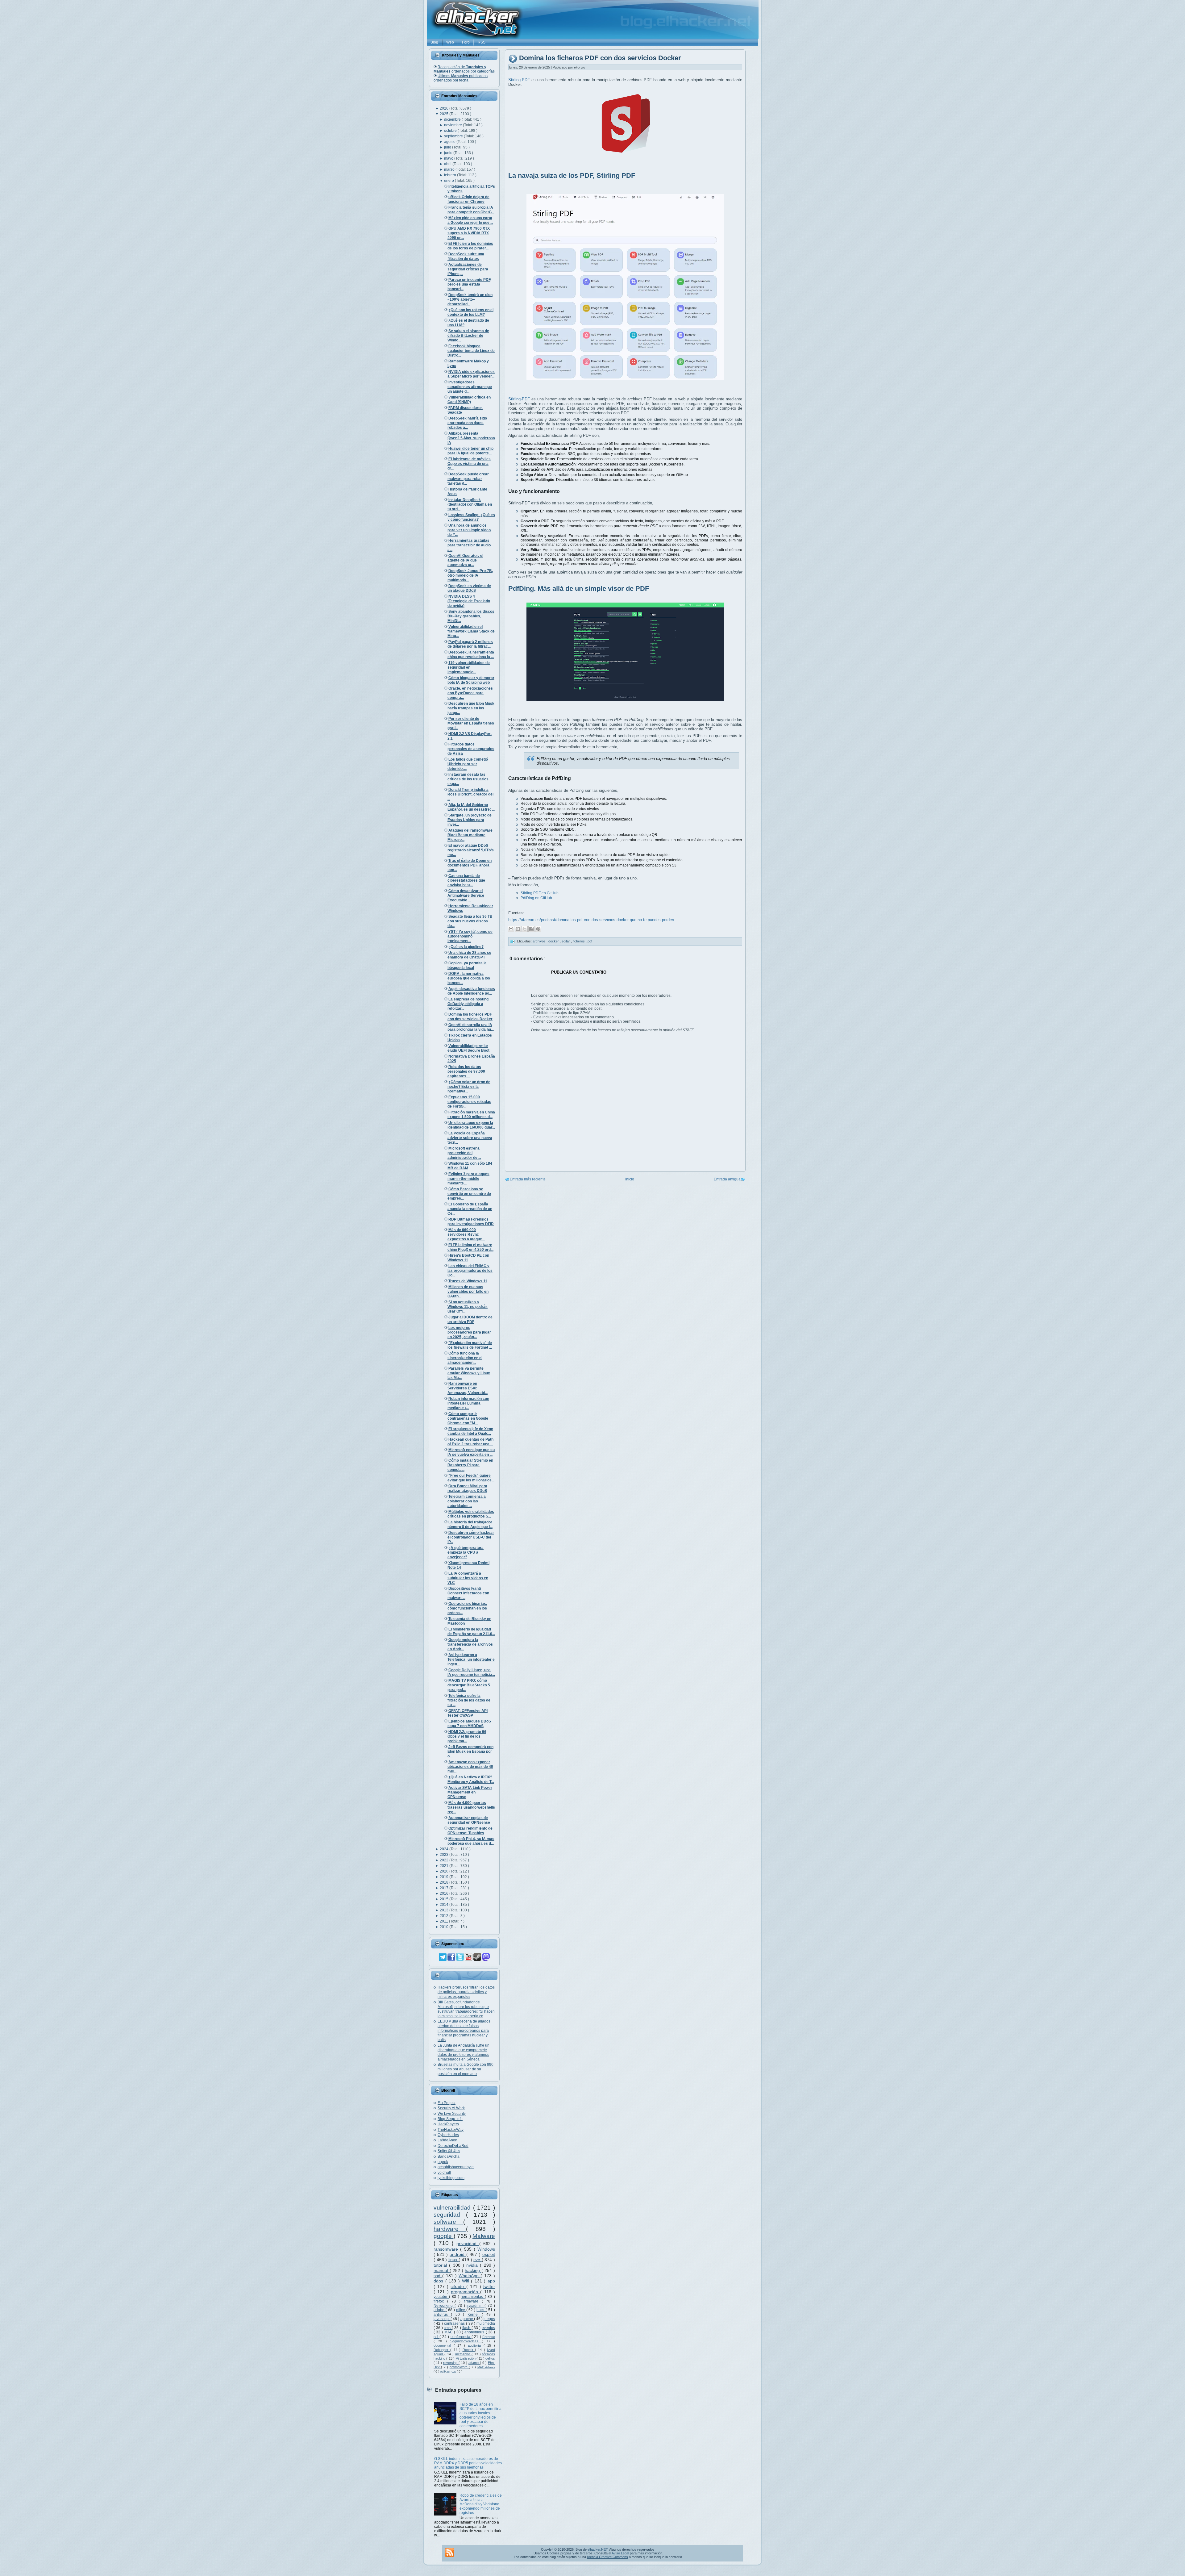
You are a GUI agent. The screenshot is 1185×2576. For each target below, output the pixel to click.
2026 (445, 108)
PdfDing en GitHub (536, 898)
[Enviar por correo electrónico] (511, 929)
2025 (445, 114)
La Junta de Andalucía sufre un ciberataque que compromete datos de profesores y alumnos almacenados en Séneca (464, 2052)
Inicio (630, 1179)
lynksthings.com (451, 2178)
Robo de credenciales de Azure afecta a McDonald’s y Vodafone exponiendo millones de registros (481, 2504)
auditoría (476, 2345)
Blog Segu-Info (450, 2119)
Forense (489, 2337)
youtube (441, 2297)
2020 (445, 1871)
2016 (445, 1893)
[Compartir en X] (525, 929)
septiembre (454, 136)
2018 (445, 1882)
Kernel (475, 2315)
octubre (451, 131)
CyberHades (448, 2135)
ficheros (579, 941)
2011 (444, 1921)
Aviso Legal (620, 2553)
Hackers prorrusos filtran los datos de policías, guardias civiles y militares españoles (466, 1992)
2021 (445, 1866)
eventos (488, 2328)
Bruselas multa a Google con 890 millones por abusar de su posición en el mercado (466, 2069)
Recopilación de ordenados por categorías (464, 69)
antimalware (459, 2367)
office (461, 2310)
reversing (451, 2363)
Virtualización (466, 2358)
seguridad (450, 2215)
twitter (489, 2286)
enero (449, 181)
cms (448, 2328)
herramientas (473, 2297)
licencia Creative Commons (607, 2557)
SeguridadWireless (466, 2341)
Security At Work (451, 2108)
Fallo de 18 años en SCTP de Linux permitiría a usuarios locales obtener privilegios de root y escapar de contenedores (480, 2415)
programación (466, 2292)
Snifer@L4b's (449, 2151)
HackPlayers (448, 2124)
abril (448, 164)
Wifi (467, 2281)
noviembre (453, 125)
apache (467, 2319)
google (444, 2236)
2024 (445, 1849)
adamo (474, 2363)
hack (481, 2310)
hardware (450, 2229)
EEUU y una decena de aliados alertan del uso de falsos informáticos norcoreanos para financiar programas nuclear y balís (464, 2031)
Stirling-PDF (519, 80)
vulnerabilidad (453, 2208)
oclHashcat (448, 2371)
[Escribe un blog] (518, 929)
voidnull (444, 2173)
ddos (439, 2281)
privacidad (468, 2244)
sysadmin (476, 2306)
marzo (450, 169)
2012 (445, 1916)
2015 (445, 1899)
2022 (445, 1860)
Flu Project (447, 2103)
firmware (473, 2301)
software (448, 2222)
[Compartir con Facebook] (531, 929)
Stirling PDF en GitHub (540, 893)
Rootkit (469, 2350)
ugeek (443, 2162)
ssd (438, 2276)
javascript (442, 2319)
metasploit (464, 2354)
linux (454, 2260)
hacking (473, 2270)
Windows (486, 2249)
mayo (449, 158)
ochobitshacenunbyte (456, 2167)
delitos (490, 2358)
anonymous (475, 2332)
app (491, 2281)
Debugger (442, 2350)
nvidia (473, 2265)
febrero (451, 175)
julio (448, 147)
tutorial (441, 2265)
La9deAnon (447, 2140)
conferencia (461, 2337)
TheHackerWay (451, 2130)
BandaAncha (449, 2156)
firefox (440, 2301)
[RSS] (450, 2553)
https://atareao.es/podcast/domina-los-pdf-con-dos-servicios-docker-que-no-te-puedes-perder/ (591, 920)
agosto (450, 142)
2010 (445, 1927)
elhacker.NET (598, 2549)
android (458, 2254)
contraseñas (455, 2323)
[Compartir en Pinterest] (538, 929)
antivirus (442, 2315)
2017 (445, 1888)
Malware (484, 2236)
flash (467, 2328)
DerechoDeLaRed (453, 2146)
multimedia (486, 2323)
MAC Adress (486, 2367)
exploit (489, 2254)
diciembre (453, 119)
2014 (445, 1905)
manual (442, 2270)
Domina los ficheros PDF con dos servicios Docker (600, 58)
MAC (449, 2332)
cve (478, 2260)
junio (449, 153)
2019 (445, 1877)
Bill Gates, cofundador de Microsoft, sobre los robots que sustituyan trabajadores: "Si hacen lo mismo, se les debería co (466, 2009)
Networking (444, 2306)
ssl (437, 2337)
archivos (540, 941)
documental (444, 2345)
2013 (445, 1910)
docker (554, 941)
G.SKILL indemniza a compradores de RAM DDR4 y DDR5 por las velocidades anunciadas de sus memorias (468, 2463)
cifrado (458, 2286)
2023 (445, 1855)
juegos (489, 2319)
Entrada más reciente (528, 1179)
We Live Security (452, 2114)
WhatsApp (470, 2276)
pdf (590, 941)
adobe (440, 2310)
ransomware (447, 2249)
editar (566, 941)
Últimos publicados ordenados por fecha (461, 78)
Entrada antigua (727, 1179)
